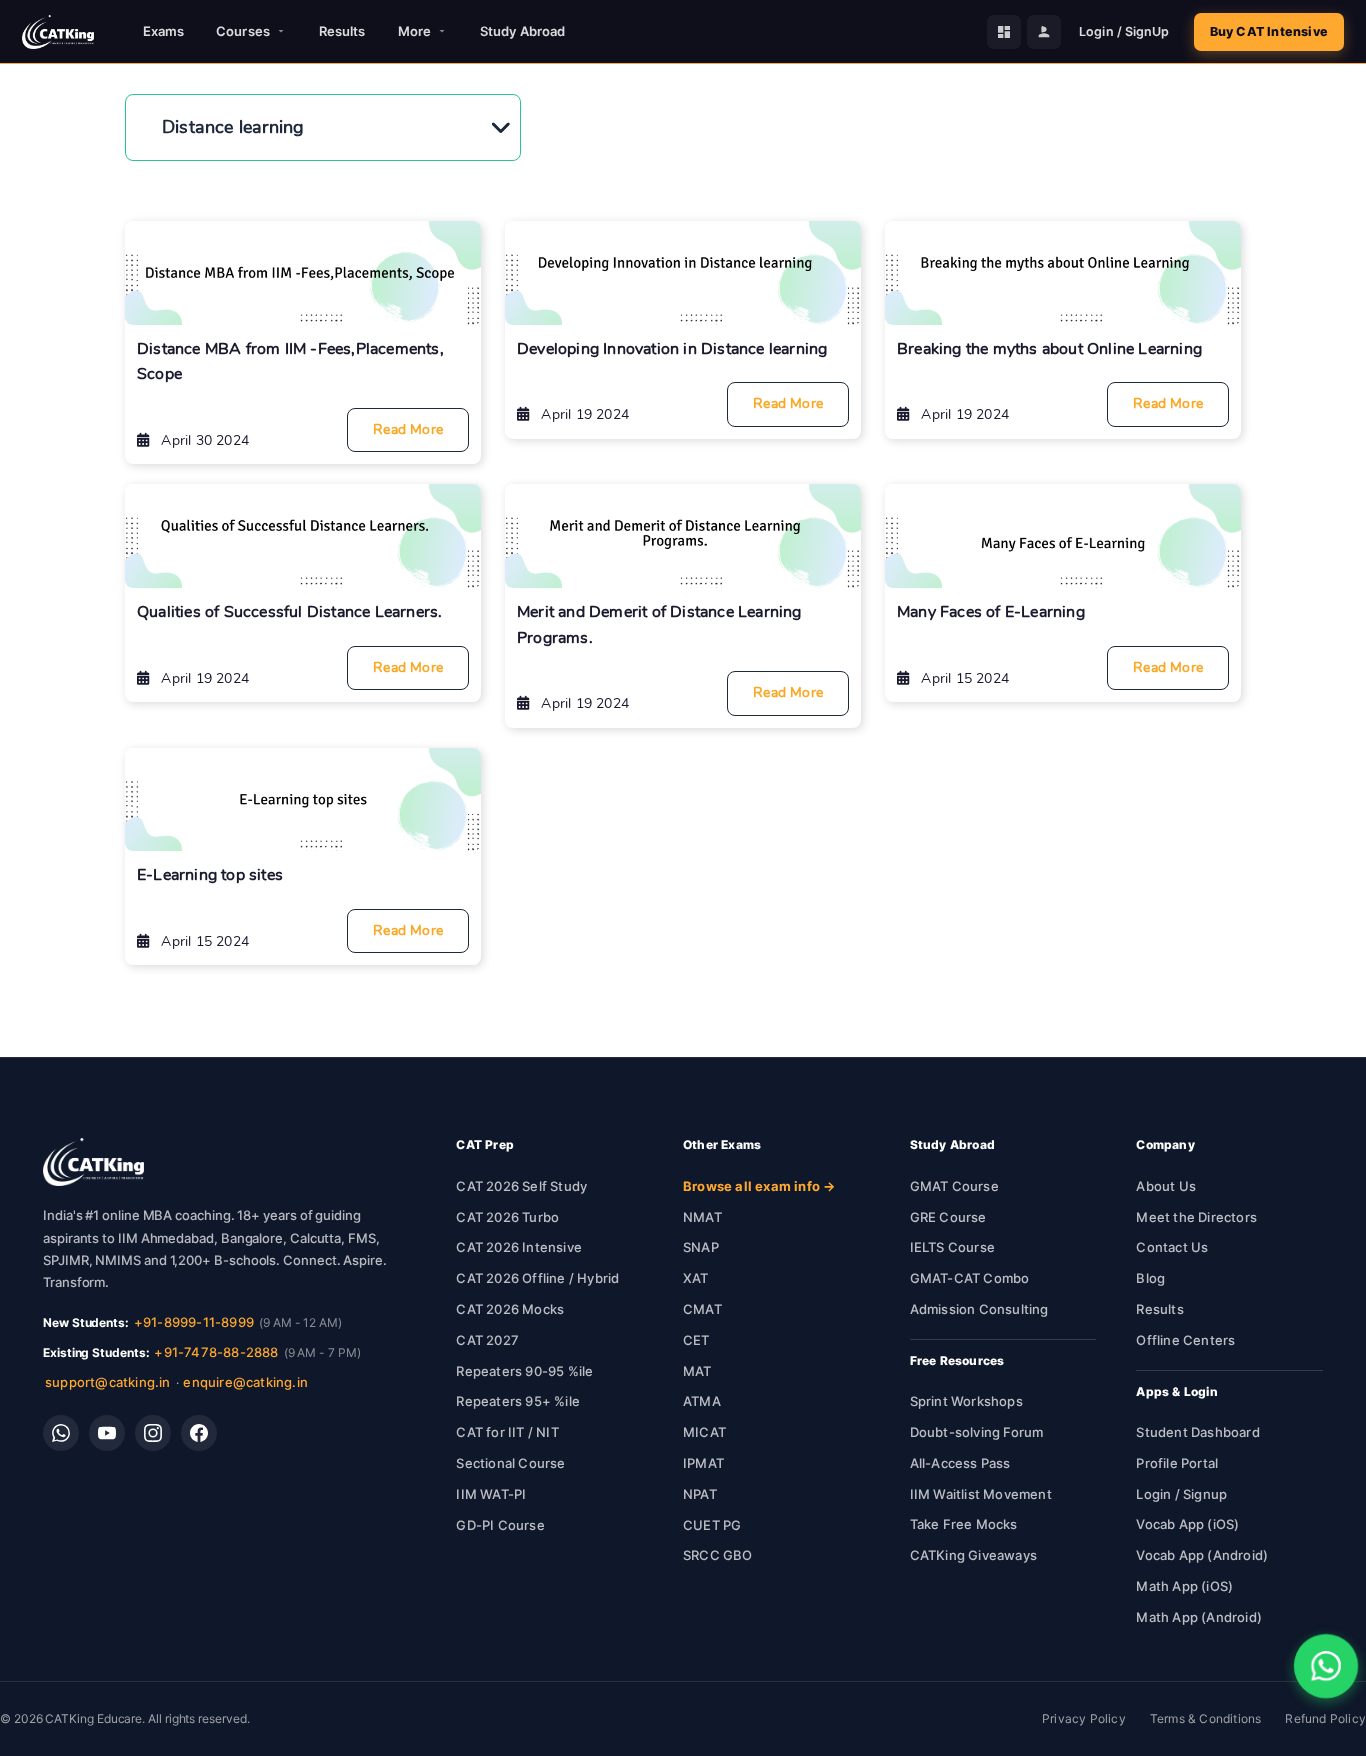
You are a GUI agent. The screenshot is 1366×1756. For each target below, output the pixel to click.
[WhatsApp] (61, 1433)
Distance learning (233, 127)
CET (696, 1340)
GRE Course (948, 1217)
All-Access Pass (960, 1463)
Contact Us (1172, 1247)
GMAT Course (954, 1186)
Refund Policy (1325, 1718)
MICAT (704, 1432)
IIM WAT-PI (491, 1494)
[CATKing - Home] (58, 32)
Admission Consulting (979, 1309)
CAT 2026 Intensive (519, 1247)
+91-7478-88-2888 (216, 1352)
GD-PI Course (500, 1525)
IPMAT (703, 1463)
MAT (697, 1371)
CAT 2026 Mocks (510, 1309)
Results (342, 31)
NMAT (702, 1217)
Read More (408, 429)
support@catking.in (108, 1382)
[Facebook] (199, 1433)
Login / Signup (1181, 1494)
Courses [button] (243, 31)
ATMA (702, 1401)
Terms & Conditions (1206, 1718)
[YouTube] (107, 1433)
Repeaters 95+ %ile (518, 1401)
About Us (1166, 1186)
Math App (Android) (1199, 1617)
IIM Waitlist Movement (981, 1494)
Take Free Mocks (964, 1524)
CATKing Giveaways (973, 1555)
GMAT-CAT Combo (970, 1278)
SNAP (701, 1247)
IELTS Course (952, 1247)
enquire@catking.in (245, 1382)
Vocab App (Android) (1202, 1555)
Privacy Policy (1084, 1718)
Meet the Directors (1196, 1217)
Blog (1150, 1278)
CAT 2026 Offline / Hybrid (537, 1278)
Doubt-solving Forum (977, 1432)
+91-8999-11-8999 (194, 1322)
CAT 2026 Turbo (507, 1217)
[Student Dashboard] (1004, 32)
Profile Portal (1177, 1463)
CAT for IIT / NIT (507, 1432)
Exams (164, 31)
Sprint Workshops (966, 1401)
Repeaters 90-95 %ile (524, 1371)
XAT (696, 1278)
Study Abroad (522, 31)
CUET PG (712, 1525)
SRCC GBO (718, 1555)
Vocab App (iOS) (1187, 1524)
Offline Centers (1185, 1340)
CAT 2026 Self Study (521, 1186)
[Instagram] (153, 1433)
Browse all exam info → (759, 1186)
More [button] (414, 31)
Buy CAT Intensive (1269, 31)
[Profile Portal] (1044, 32)
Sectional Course (510, 1463)
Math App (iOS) (1184, 1586)
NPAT (700, 1494)
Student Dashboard (1197, 1432)
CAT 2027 (487, 1340)
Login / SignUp (1124, 31)
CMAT (702, 1309)
